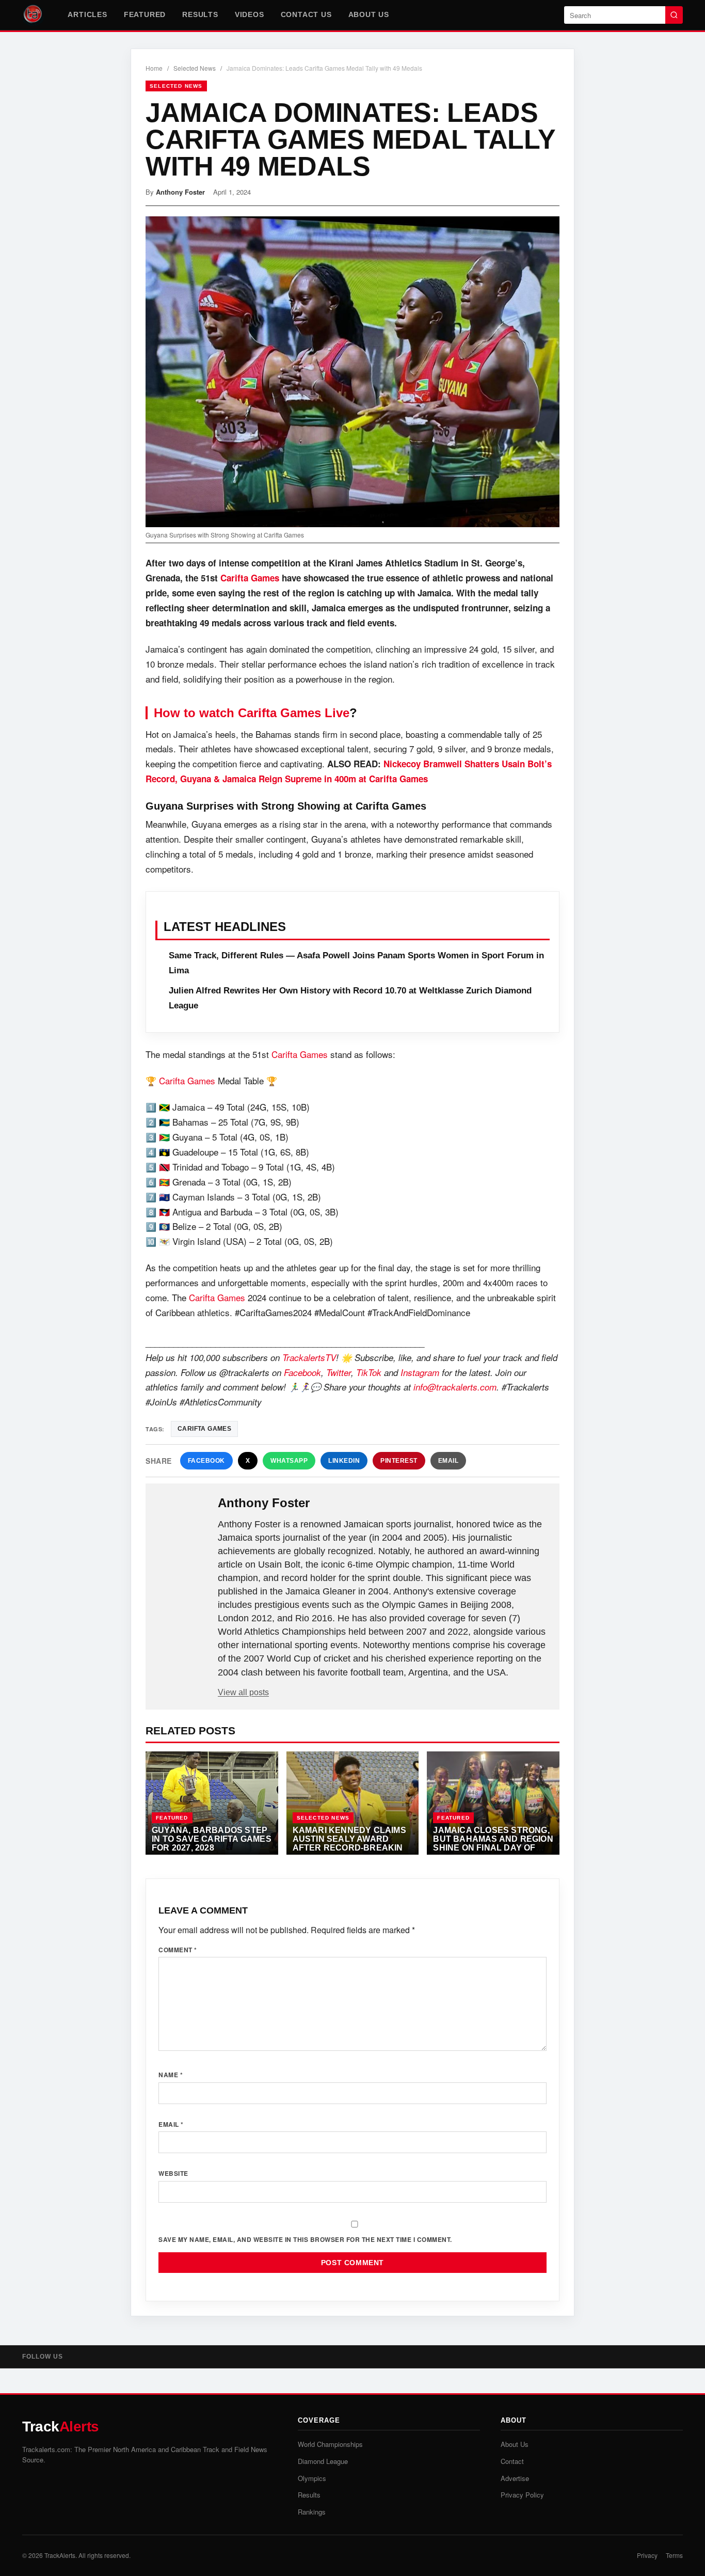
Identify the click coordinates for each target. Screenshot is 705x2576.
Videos (250, 14)
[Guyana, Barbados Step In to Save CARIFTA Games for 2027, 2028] (212, 1803)
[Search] (674, 15)
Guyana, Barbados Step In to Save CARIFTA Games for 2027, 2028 (212, 1838)
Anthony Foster (180, 192)
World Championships (330, 2444)
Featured (145, 14)
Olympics (312, 2478)
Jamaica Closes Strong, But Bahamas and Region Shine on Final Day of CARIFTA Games (493, 1843)
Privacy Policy (522, 2495)
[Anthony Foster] (183, 1520)
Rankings (312, 2512)
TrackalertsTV (309, 1357)
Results (200, 14)
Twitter (339, 1372)
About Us (369, 14)
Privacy (647, 2555)
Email (448, 1461)
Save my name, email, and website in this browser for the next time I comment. (305, 2239)
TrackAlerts (60, 2555)
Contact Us (306, 14)
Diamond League (323, 2461)
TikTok (369, 1372)
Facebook (302, 1372)
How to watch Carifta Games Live (252, 713)
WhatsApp (289, 1461)
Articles (87, 14)
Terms (674, 2555)
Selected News (195, 68)
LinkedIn (344, 1461)
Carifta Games (250, 578)
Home (154, 68)
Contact (512, 2461)
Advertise (515, 2478)
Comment (178, 1950)
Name (171, 2075)
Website (173, 2173)
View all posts (243, 1692)
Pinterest (399, 1461)
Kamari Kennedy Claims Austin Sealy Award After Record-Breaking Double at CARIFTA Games (351, 1847)
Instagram (420, 1372)
